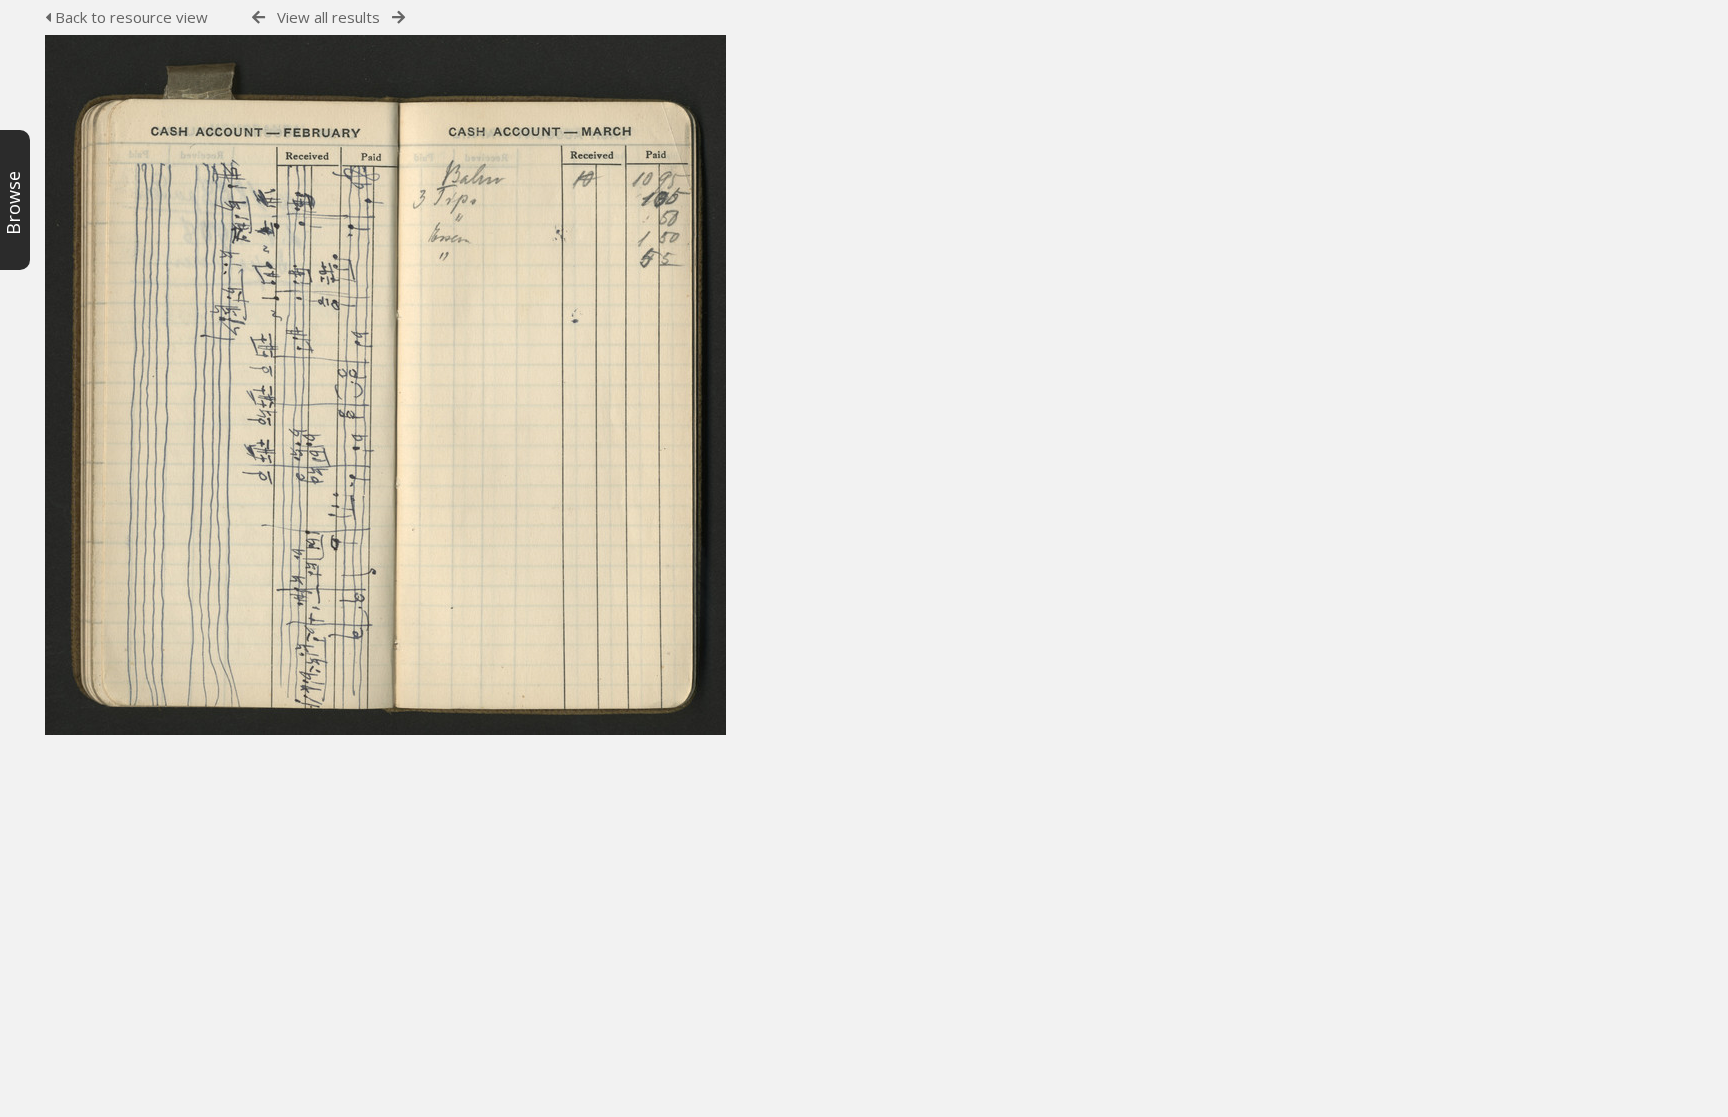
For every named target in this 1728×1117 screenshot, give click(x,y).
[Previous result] (258, 17)
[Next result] (398, 17)
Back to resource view (129, 17)
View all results (328, 17)
